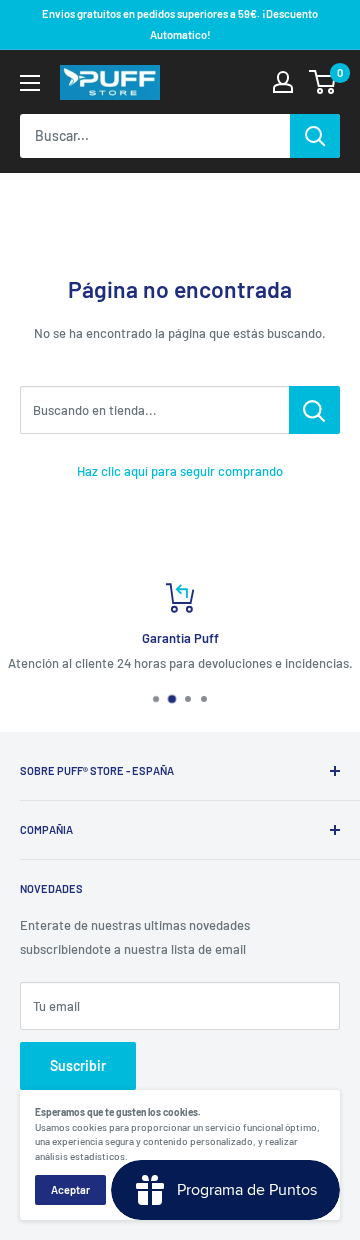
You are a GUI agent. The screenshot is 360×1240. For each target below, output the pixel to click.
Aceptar (70, 1189)
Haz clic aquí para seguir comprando (180, 471)
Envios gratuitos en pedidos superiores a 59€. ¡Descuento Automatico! (180, 24)
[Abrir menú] (30, 83)
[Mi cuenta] (283, 82)
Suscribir (78, 1065)
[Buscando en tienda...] (314, 410)
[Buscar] (315, 136)
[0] (323, 82)
